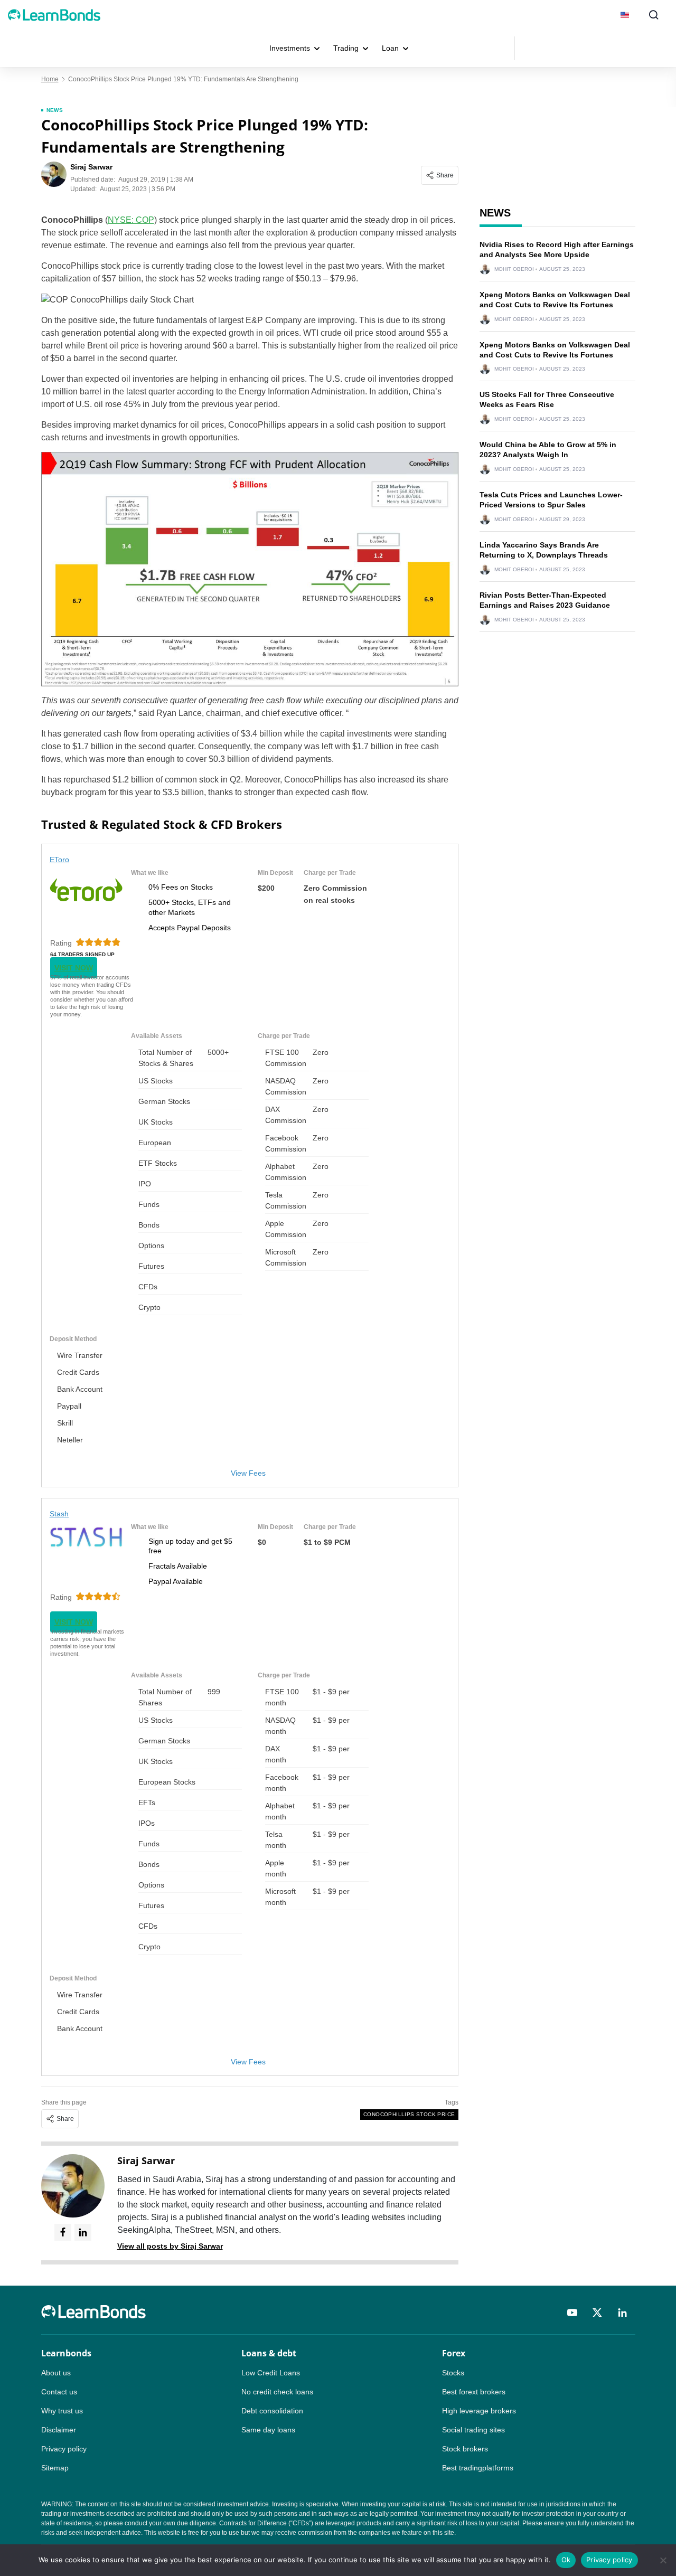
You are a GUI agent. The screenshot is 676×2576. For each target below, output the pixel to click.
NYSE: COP (131, 220)
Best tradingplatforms (478, 2468)
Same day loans (268, 2430)
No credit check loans (277, 2392)
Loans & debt (269, 2353)
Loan (390, 48)
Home (50, 79)
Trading (346, 48)
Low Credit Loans (271, 2373)
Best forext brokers (474, 2392)
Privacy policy (64, 2449)
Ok (566, 2560)
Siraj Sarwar (146, 2160)
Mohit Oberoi (514, 269)
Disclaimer (59, 2430)
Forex (454, 2353)
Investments (290, 48)
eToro (60, 860)
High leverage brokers (479, 2411)
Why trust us (62, 2411)
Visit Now (74, 968)
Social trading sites (473, 2430)
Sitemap (55, 2468)
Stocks (453, 2373)
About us (56, 2373)
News (55, 110)
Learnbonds (66, 2353)
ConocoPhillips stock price (409, 2114)
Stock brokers (465, 2449)
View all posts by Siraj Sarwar (170, 2246)
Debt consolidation (272, 2411)
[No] (663, 2560)
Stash (59, 1514)
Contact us (59, 2392)
